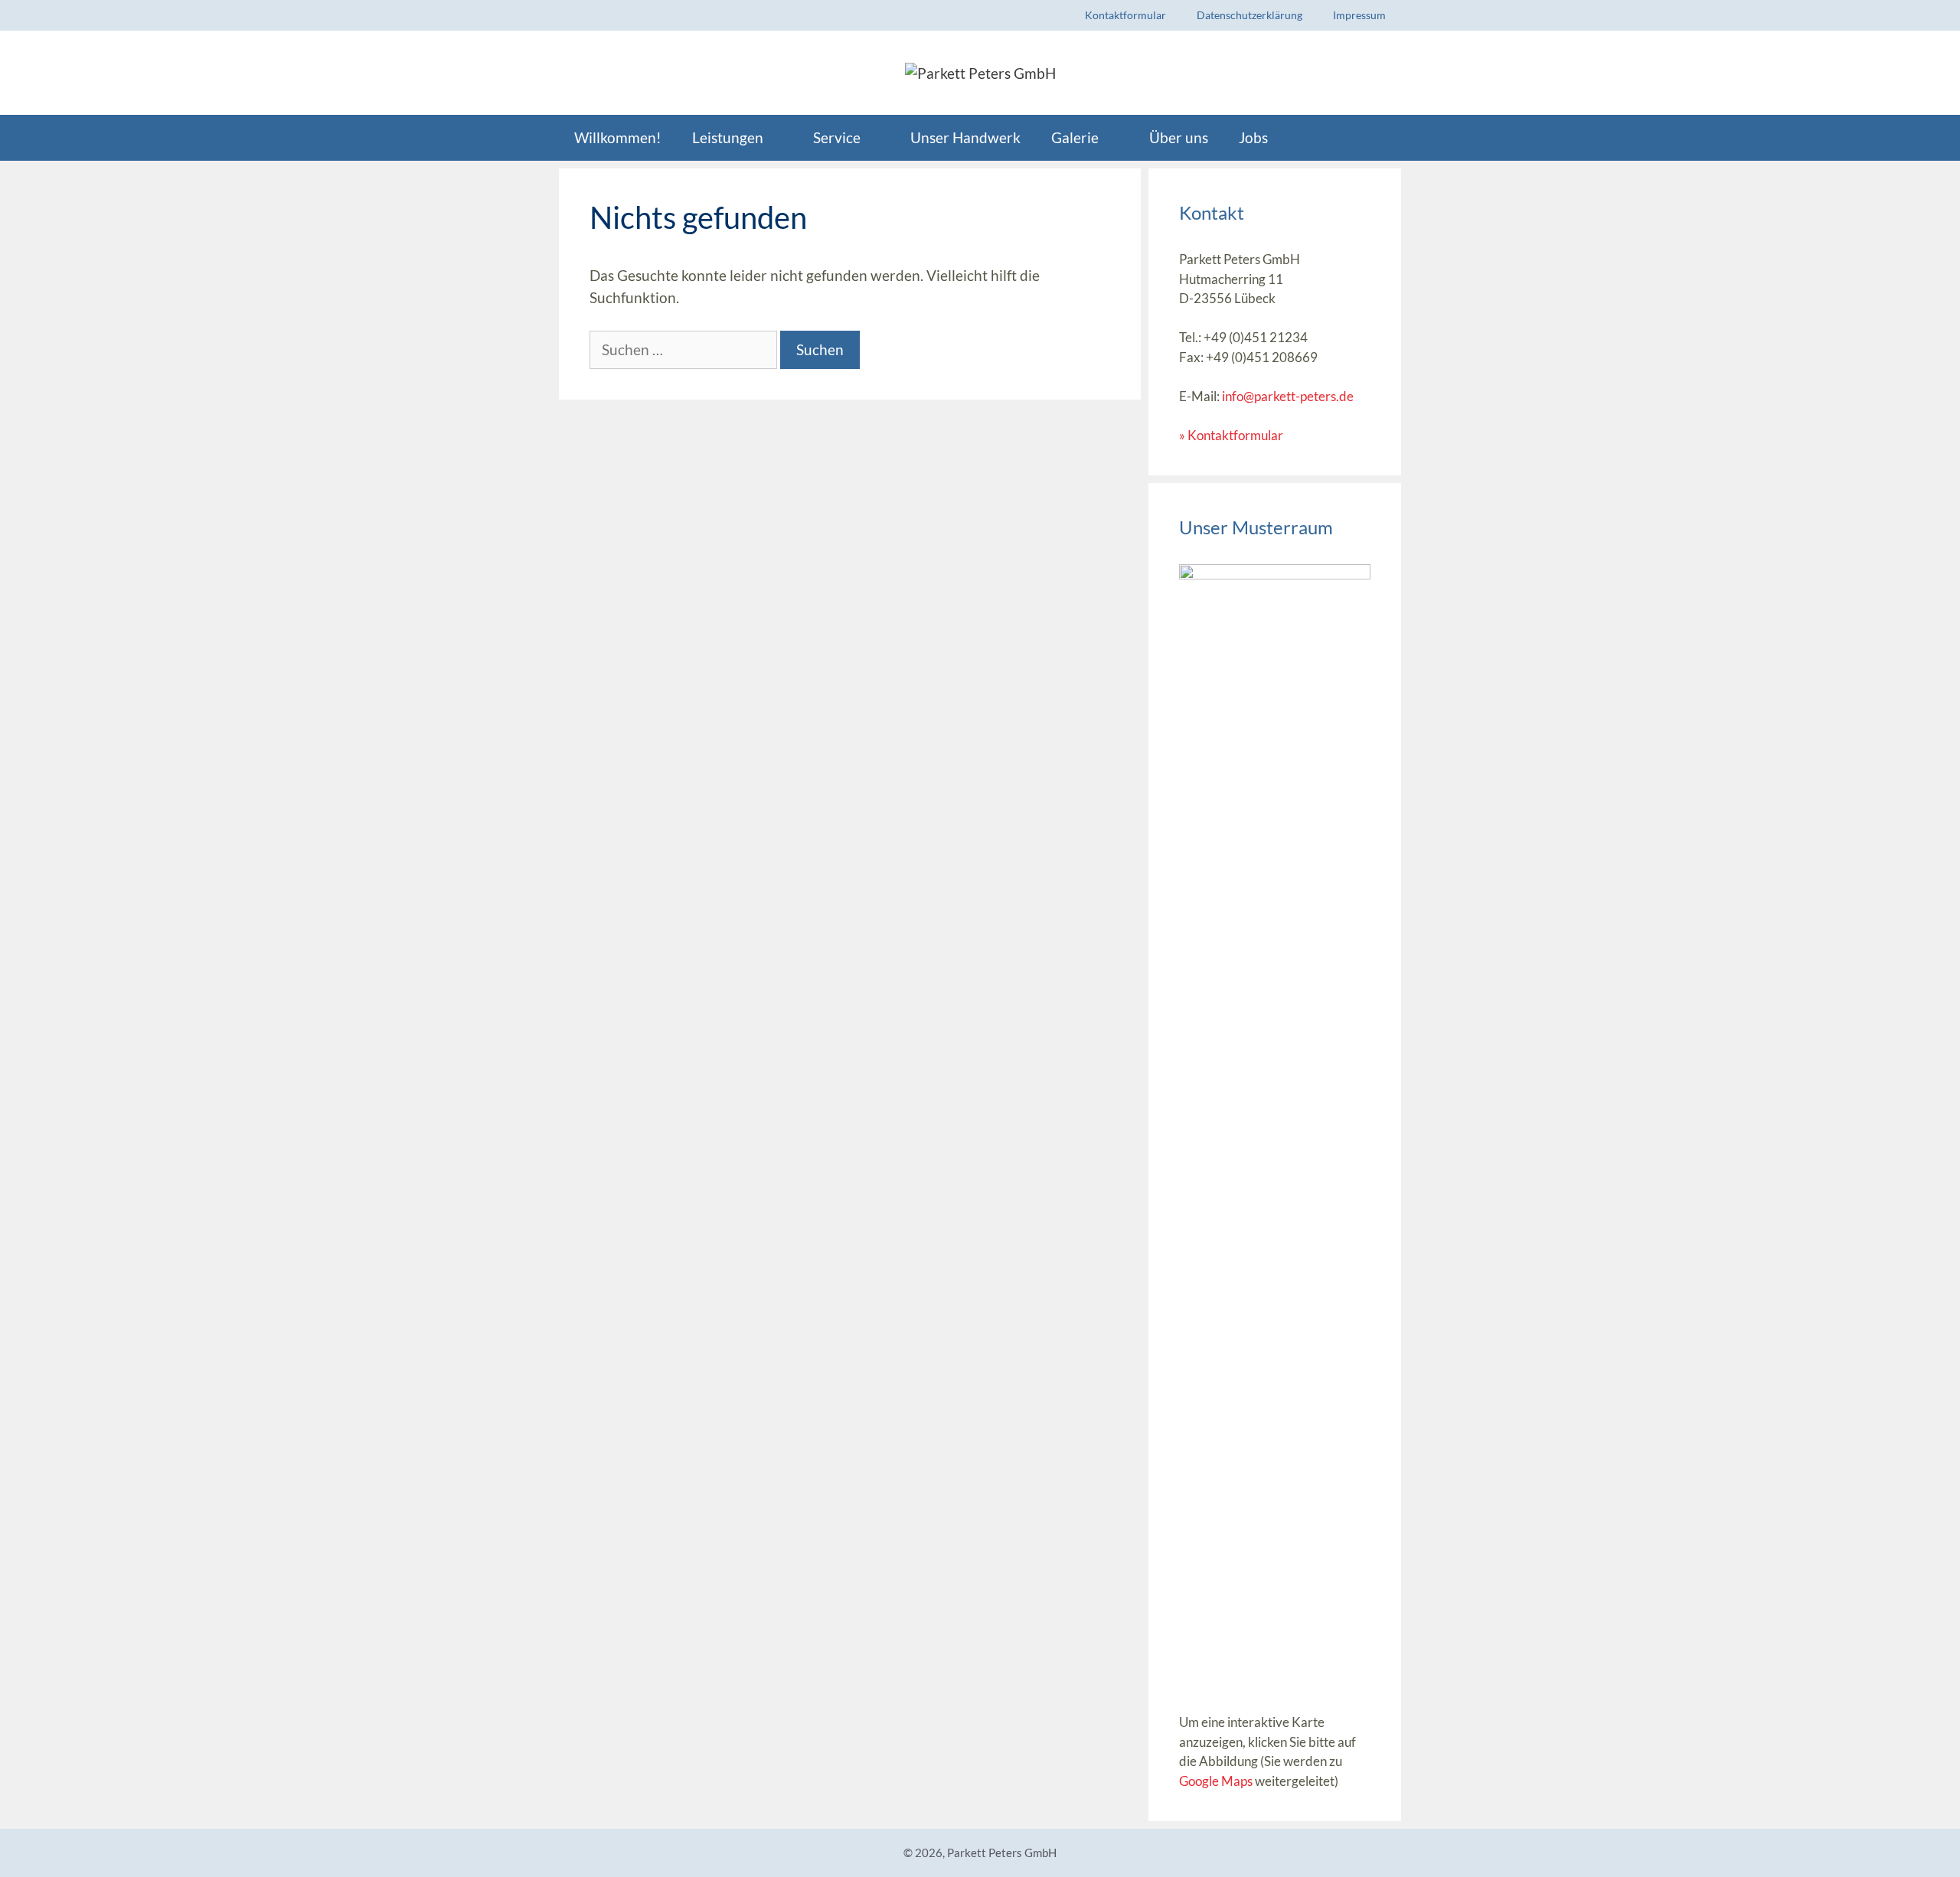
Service (837, 137)
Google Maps (1216, 1781)
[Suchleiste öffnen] (1377, 138)
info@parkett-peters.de (1288, 396)
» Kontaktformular (1231, 435)
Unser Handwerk (965, 137)
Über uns (1179, 137)
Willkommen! (618, 137)
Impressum (1359, 15)
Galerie (1075, 137)
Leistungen (728, 137)
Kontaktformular (1125, 15)
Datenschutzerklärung (1249, 15)
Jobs (1253, 137)
